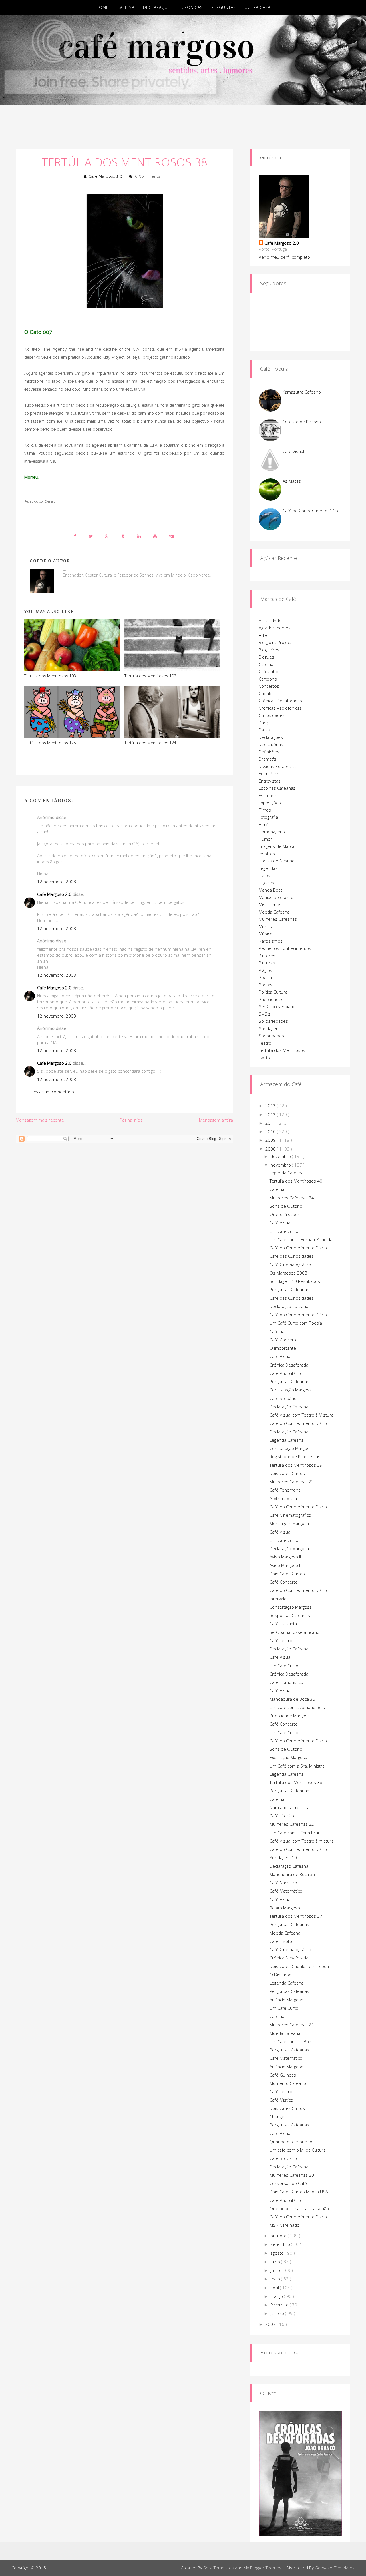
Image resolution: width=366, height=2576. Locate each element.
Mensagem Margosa (289, 1523)
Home (102, 7)
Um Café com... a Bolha (292, 2041)
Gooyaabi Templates (335, 2568)
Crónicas (192, 7)
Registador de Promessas (295, 1456)
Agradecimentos (275, 628)
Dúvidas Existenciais (278, 766)
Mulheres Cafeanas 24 (292, 1198)
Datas (264, 730)
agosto (278, 2253)
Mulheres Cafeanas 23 (292, 1482)
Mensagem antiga (216, 1120)
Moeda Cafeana (274, 912)
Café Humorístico (286, 1682)
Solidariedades (273, 1021)
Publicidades (271, 999)
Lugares (266, 883)
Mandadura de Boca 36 (292, 1699)
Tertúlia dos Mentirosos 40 (296, 1181)
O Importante (283, 1348)
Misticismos (270, 904)
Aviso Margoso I (285, 1565)
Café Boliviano (283, 2158)
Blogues (266, 657)
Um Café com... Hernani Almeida (301, 1239)
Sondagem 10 (283, 1857)
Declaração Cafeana (289, 1306)
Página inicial (132, 1120)
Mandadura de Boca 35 (292, 1874)
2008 (271, 1149)
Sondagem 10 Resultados (295, 1281)
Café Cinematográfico (290, 1265)
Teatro (265, 1043)
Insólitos (267, 854)
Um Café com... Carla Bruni (296, 1833)
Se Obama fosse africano (295, 1632)
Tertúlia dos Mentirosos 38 (125, 162)
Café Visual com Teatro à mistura (302, 1841)
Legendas (268, 868)
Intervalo (278, 1599)
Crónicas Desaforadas (280, 701)
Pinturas (267, 963)
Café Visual (293, 451)
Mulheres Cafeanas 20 (292, 2175)
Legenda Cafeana (287, 1173)
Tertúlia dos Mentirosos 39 (296, 1465)
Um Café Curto (284, 1231)
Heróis (265, 824)
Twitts (264, 1058)
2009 (271, 1140)
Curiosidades (272, 715)
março (277, 2296)
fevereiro (280, 2305)
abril (275, 2288)
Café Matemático (286, 1891)
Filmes (265, 810)
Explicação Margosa (288, 1757)
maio (276, 2279)
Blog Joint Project (275, 642)
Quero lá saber (285, 1214)
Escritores (269, 795)
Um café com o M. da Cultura (298, 2150)
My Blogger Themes (262, 2568)
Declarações (158, 7)
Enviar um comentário (53, 1092)
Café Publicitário (285, 1373)
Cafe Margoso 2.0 (106, 176)
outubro (279, 2236)
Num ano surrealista (290, 1807)
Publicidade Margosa (290, 1716)
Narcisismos (271, 941)
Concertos (269, 686)
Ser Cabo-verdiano (277, 1006)
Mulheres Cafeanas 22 (292, 1824)
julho (276, 2262)
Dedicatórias (271, 744)
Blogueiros (269, 650)
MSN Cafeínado (285, 2225)
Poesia (265, 977)
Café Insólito (282, 1941)
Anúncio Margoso (287, 2000)
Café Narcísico (283, 1883)
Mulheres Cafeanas (278, 919)
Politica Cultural (273, 992)
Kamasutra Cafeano (302, 392)
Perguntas (224, 7)
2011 (271, 1123)
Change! (277, 2116)
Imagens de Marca (277, 846)
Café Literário (283, 1816)
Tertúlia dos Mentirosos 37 (296, 1916)
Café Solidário (283, 1398)
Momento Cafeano (288, 2083)
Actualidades (271, 621)
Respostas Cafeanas (290, 1615)
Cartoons (268, 679)
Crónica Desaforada (289, 1365)
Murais (265, 926)
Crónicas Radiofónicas (280, 708)
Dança (265, 723)
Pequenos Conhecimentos (285, 948)
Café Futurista (283, 1624)
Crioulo (266, 693)
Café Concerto (284, 1340)
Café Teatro (281, 1640)
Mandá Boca (271, 890)
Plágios (265, 970)
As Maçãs (292, 481)
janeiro (278, 2313)
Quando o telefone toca (293, 2142)
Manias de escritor (277, 897)
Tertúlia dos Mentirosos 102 (150, 676)
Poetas (266, 985)
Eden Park (269, 773)
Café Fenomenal (286, 1490)
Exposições (270, 803)
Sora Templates (219, 2568)
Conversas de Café (288, 2183)
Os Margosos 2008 (288, 1273)
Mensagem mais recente (40, 1120)
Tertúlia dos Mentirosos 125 (50, 743)
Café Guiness (283, 2075)
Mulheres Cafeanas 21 (292, 2025)
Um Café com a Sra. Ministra (297, 1766)
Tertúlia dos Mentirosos (282, 1050)
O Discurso (281, 1975)
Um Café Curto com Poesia (296, 1323)
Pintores (267, 956)
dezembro (281, 1156)
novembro (281, 1165)
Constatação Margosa (291, 1390)
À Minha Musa (283, 1498)
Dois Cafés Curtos (287, 1473)
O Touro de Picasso (302, 422)
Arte (263, 635)
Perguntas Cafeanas (289, 1289)
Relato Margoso (285, 1908)
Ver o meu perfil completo (284, 257)
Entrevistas (270, 781)
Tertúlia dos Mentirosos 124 (150, 743)
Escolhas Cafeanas (277, 788)
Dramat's (267, 759)
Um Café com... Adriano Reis (297, 1707)
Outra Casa (257, 7)
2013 (271, 1106)
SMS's (265, 1014)
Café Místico (281, 2100)
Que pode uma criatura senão (299, 2208)
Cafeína (126, 7)
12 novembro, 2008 (57, 882)
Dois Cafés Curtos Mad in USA (299, 2192)
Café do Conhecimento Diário (311, 511)
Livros (264, 875)
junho (277, 2270)
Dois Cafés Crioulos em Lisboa (299, 1966)
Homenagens (272, 832)
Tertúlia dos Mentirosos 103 (50, 676)
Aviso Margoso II (285, 1557)
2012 (271, 1114)
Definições (269, 752)
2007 (271, 2324)
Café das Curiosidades (292, 1256)
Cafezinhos (270, 671)
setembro (281, 2244)
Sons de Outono (286, 1206)
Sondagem (269, 1028)
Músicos (267, 934)
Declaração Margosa (289, 1548)
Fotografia (268, 817)
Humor (265, 839)
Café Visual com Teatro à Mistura (302, 1415)
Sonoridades (271, 1036)
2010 (271, 1131)
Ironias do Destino (277, 861)
